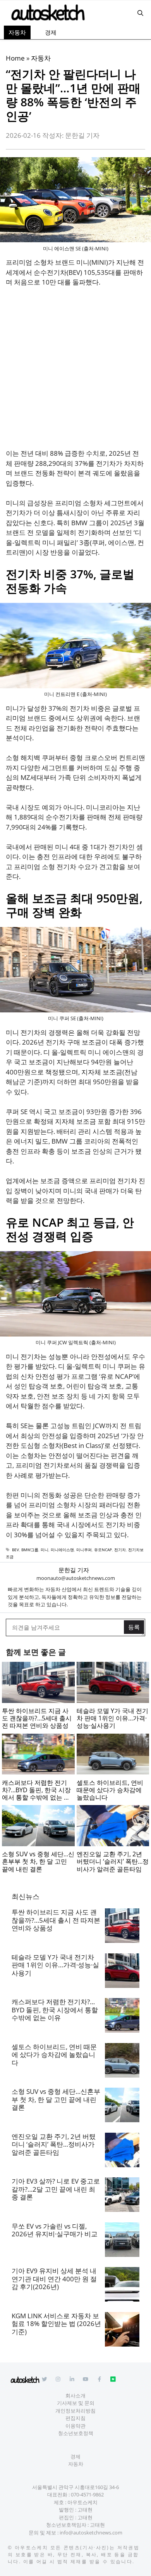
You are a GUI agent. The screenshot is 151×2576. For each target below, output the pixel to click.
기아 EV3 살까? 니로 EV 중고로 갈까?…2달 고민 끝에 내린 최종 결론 (56, 2189)
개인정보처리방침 (75, 2411)
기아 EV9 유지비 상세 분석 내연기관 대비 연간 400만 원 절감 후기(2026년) (54, 2279)
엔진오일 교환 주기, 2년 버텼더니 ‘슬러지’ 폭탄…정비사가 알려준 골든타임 (54, 2144)
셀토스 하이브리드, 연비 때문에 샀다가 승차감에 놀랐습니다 (54, 2055)
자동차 (17, 32)
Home (15, 58)
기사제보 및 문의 (76, 2403)
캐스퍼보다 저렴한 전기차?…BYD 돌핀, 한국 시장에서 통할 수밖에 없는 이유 (55, 2010)
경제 (51, 32)
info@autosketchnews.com (91, 2533)
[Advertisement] (75, 373)
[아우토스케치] (47, 13)
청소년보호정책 (76, 2433)
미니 (45, 1550)
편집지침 (75, 2418)
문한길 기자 (74, 1570)
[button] (140, 13)
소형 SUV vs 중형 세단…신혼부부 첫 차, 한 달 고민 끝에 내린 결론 (56, 2099)
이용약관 (75, 2426)
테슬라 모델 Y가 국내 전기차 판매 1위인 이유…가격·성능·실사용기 (55, 1965)
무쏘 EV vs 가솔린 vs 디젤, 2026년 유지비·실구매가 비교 (55, 2230)
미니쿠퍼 (84, 1550)
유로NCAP (103, 1550)
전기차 (120, 1550)
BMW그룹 (30, 1550)
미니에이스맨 (62, 1550)
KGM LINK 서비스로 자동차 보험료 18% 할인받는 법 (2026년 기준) (56, 2324)
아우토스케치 (31, 2547)
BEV (15, 1550)
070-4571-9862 (87, 2494)
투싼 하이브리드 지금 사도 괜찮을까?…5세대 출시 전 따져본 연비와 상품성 (56, 1920)
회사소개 (75, 2395)
